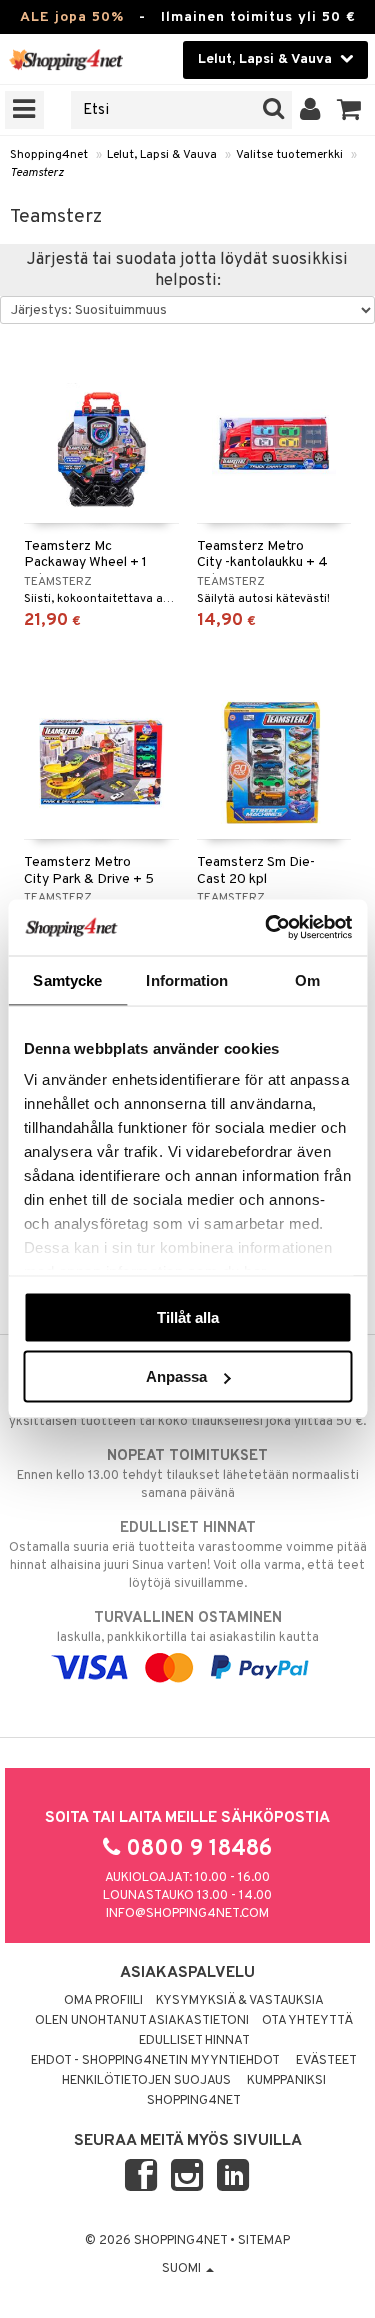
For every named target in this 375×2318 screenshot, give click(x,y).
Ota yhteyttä (307, 2021)
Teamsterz (37, 173)
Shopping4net (49, 155)
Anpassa (176, 1376)
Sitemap (264, 2241)
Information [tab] (187, 979)
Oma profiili (103, 2001)
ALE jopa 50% (72, 17)
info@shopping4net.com (187, 1914)
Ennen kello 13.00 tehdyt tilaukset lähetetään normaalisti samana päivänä (188, 1474)
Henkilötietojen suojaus (146, 2081)
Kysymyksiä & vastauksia (240, 2001)
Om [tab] (307, 979)
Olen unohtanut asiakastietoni (142, 2021)
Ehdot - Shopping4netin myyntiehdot (155, 2061)
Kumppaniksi (286, 2081)
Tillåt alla (188, 1316)
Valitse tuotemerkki (289, 155)
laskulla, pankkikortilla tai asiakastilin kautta (188, 1627)
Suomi (183, 2269)
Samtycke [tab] (67, 979)
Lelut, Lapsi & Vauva (162, 155)
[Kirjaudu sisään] (310, 110)
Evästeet (326, 2061)
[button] (349, 110)
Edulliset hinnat (194, 2041)
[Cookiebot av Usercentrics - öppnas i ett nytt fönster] (267, 928)
